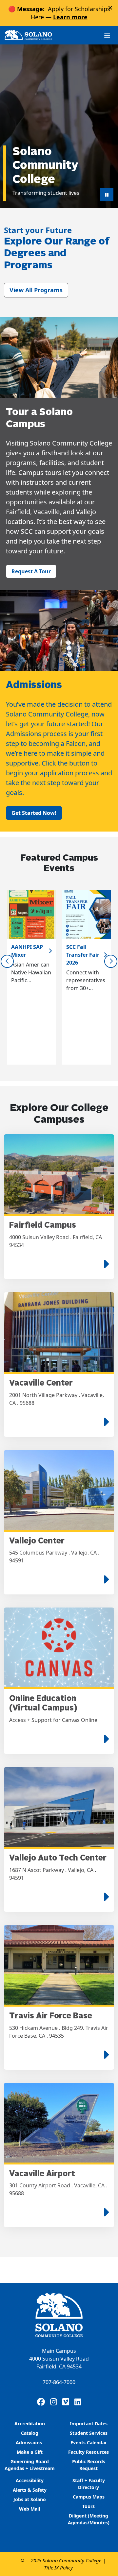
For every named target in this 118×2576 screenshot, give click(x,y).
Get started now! (34, 813)
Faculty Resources (88, 2452)
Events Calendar (89, 2442)
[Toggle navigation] (107, 35)
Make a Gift (30, 2452)
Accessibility (30, 2480)
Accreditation (30, 2424)
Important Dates (89, 2424)
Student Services (89, 2433)
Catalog (30, 2433)
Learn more (70, 17)
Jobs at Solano (30, 2499)
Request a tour (31, 571)
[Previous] (7, 961)
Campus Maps (89, 2497)
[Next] (111, 961)
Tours (88, 2506)
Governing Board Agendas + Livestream (30, 2465)
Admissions (29, 2442)
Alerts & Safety (30, 2490)
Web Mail (29, 2509)
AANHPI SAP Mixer (27, 951)
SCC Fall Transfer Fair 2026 (83, 955)
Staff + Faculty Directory (89, 2484)
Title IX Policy (58, 2568)
